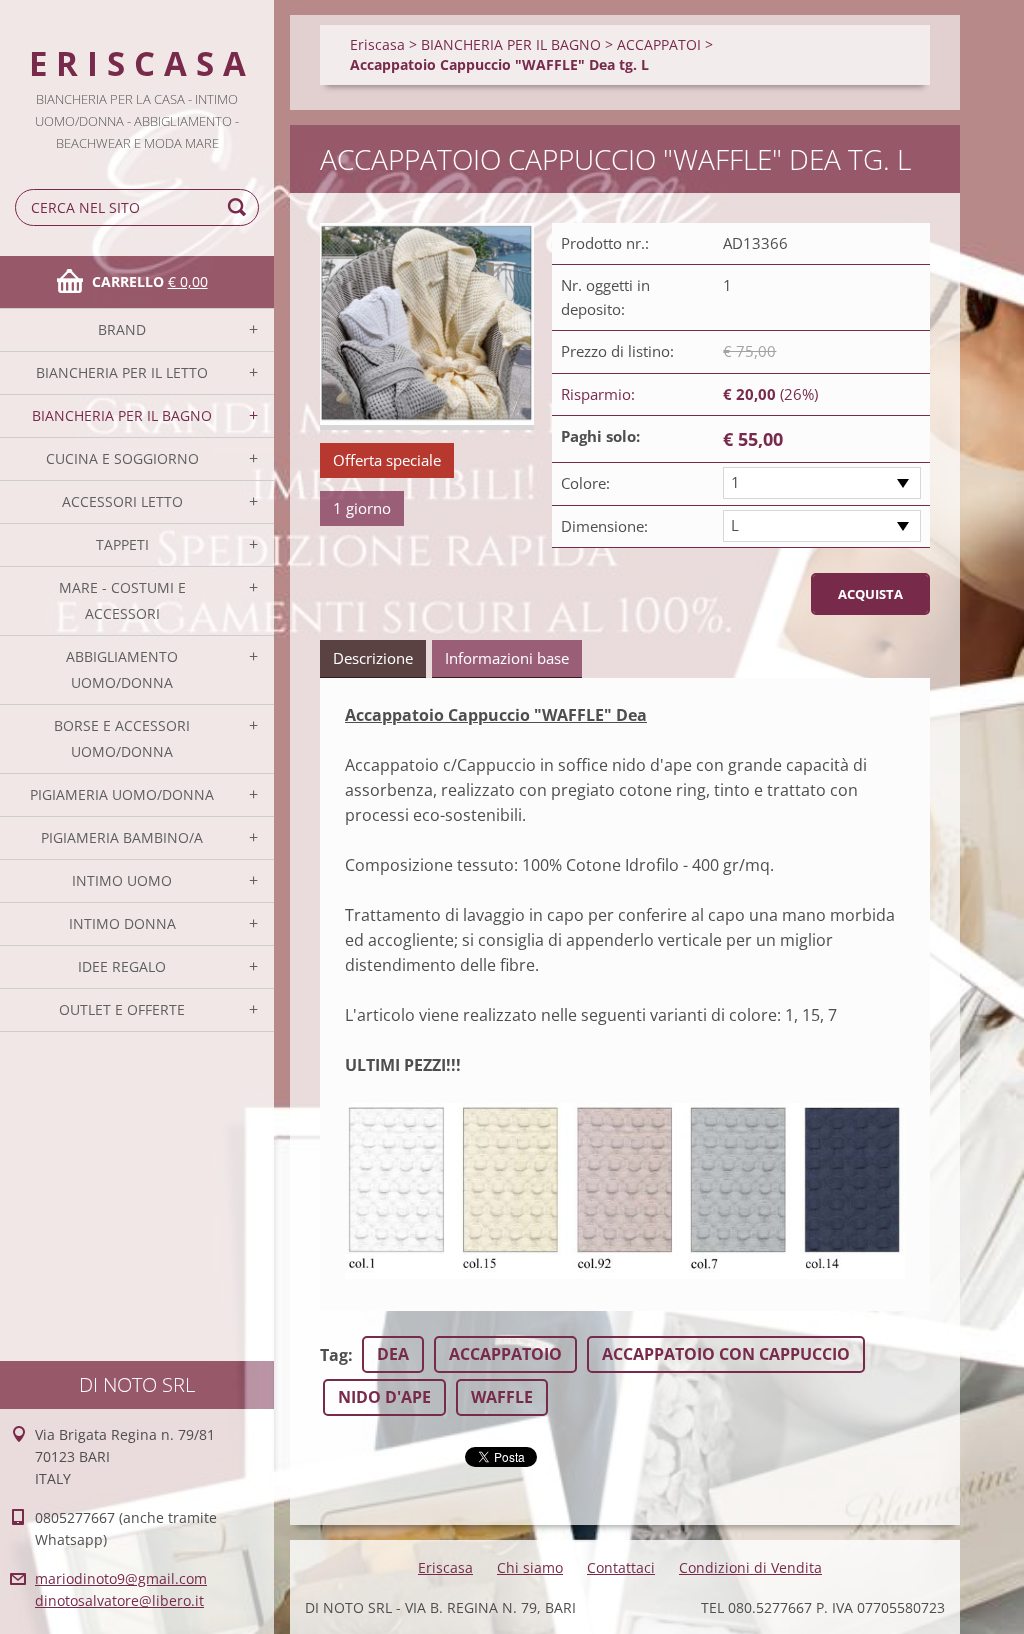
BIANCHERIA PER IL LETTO (122, 372)
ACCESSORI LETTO (122, 501)
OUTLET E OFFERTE (122, 1009)
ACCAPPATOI (659, 44)
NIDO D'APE (384, 1397)
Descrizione (373, 658)
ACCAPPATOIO (505, 1354)
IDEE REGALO (122, 966)
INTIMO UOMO (122, 880)
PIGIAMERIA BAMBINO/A (122, 837)
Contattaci (621, 1567)
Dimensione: (604, 526)
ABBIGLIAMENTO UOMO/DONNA (122, 669)
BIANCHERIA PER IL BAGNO (122, 415)
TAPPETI (122, 544)
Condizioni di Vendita (750, 1567)
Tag (334, 1355)
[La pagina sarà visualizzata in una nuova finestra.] (427, 326)
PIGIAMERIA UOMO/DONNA (122, 794)
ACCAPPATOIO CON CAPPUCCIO (726, 1354)
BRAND (122, 329)
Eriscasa (377, 44)
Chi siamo (530, 1567)
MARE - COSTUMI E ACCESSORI (122, 600)
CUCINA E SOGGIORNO (122, 458)
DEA (393, 1354)
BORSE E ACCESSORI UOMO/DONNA (122, 738)
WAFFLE (502, 1397)
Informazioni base (507, 658)
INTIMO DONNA (122, 923)
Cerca (240, 207)
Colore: (585, 483)
